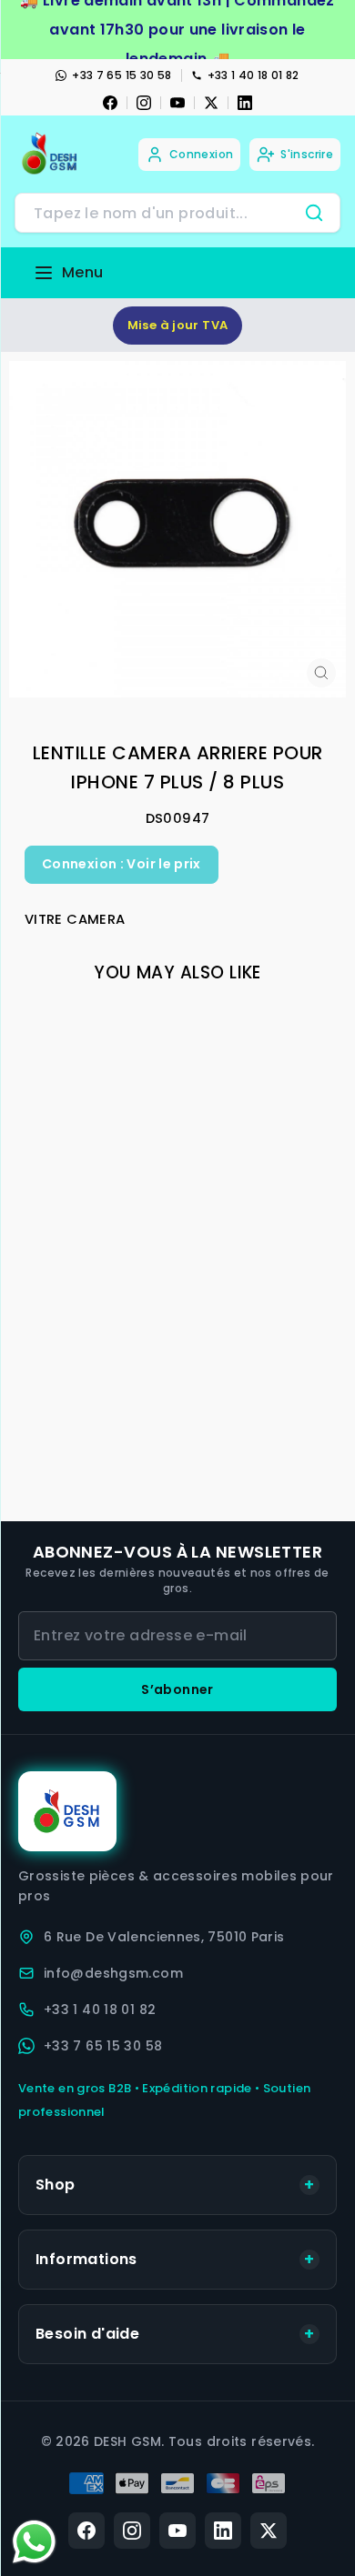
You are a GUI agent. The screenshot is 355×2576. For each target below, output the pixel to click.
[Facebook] (110, 103)
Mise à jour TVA (178, 325)
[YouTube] (177, 103)
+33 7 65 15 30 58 (122, 75)
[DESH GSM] (51, 154)
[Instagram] (144, 103)
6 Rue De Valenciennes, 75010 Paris (164, 1937)
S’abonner (177, 1689)
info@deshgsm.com (113, 1973)
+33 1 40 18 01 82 (254, 75)
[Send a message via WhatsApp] (34, 2542)
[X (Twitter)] (269, 2531)
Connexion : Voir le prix (122, 864)
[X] (211, 103)
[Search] (314, 213)
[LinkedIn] (245, 103)
